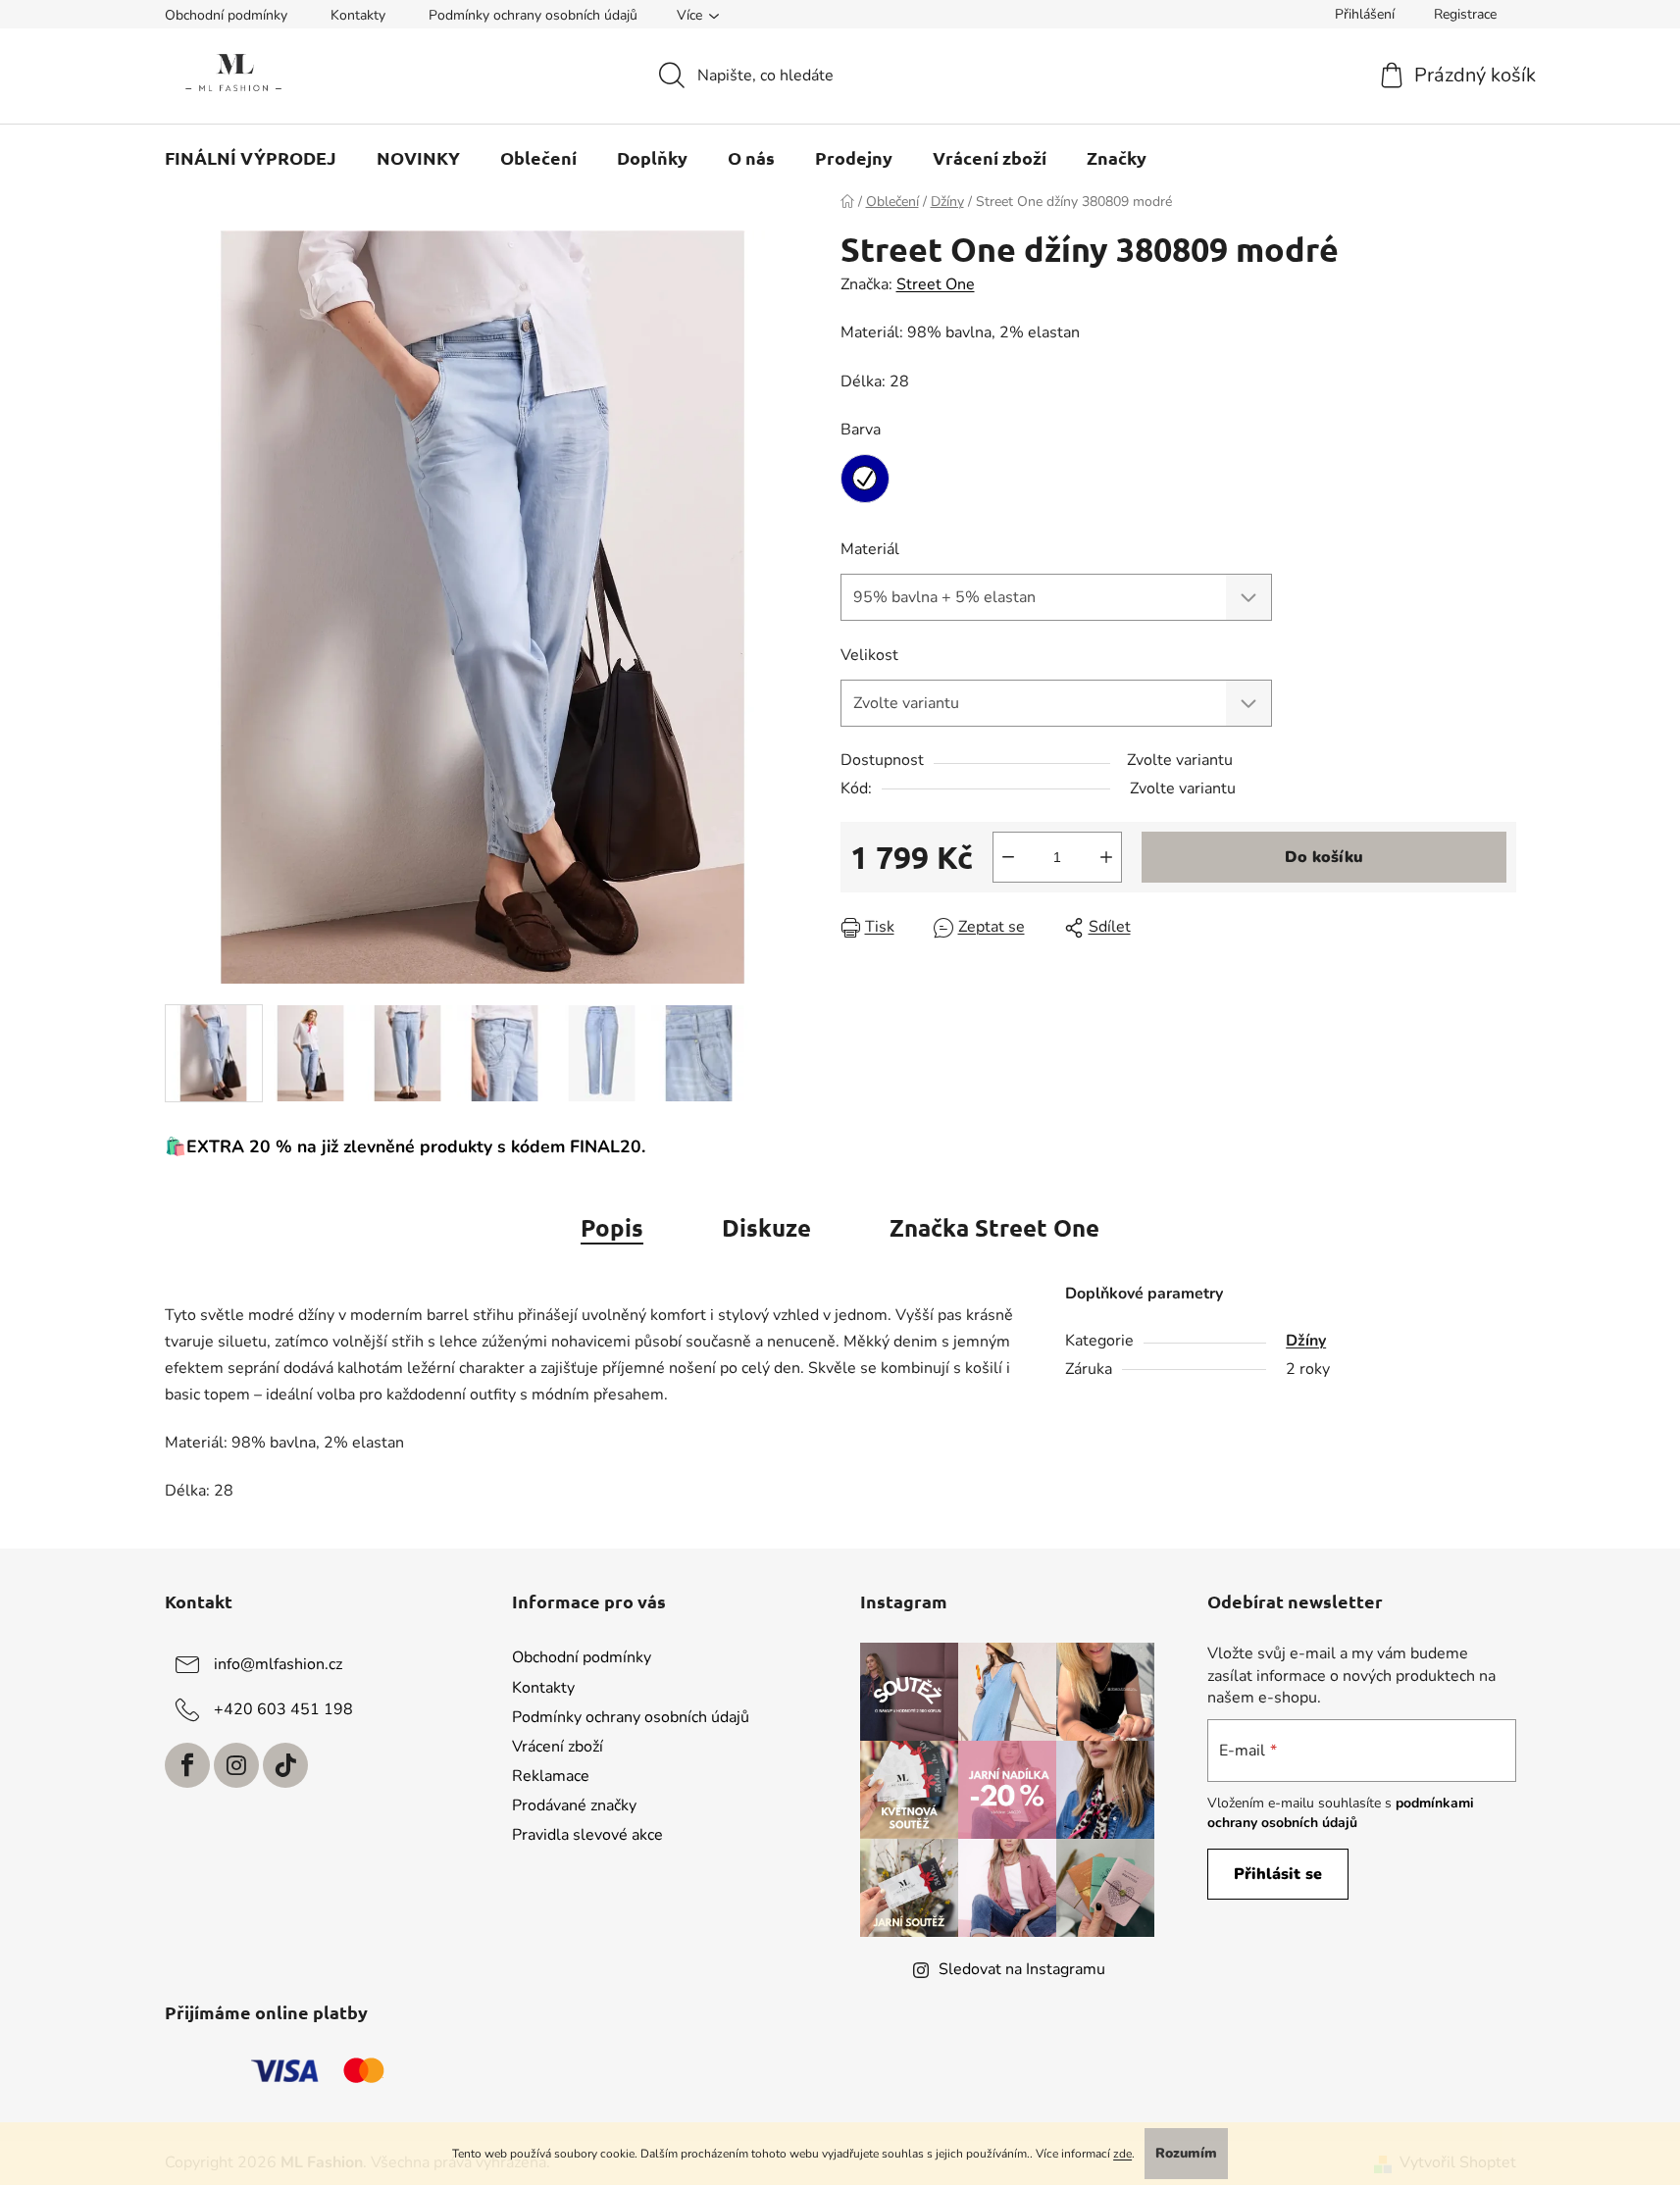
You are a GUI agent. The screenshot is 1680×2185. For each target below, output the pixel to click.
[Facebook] (187, 1765)
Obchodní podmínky (226, 15)
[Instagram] (236, 1765)
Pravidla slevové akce (587, 1835)
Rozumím (1186, 2153)
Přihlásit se (1278, 1874)
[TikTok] (285, 1765)
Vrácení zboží (558, 1747)
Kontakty (358, 15)
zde (1122, 2154)
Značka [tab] (994, 1227)
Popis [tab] (612, 1227)
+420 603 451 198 (283, 1709)
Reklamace (551, 1776)
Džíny (1306, 1341)
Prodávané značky (574, 1805)
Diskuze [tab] (766, 1227)
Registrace (1465, 14)
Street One (936, 284)
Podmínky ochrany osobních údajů (533, 15)
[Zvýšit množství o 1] (1106, 857)
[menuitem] (251, 158)
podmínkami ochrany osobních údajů (1341, 1813)
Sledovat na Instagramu (1022, 1969)
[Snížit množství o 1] (1008, 857)
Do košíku (1324, 857)
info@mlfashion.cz (278, 1664)
